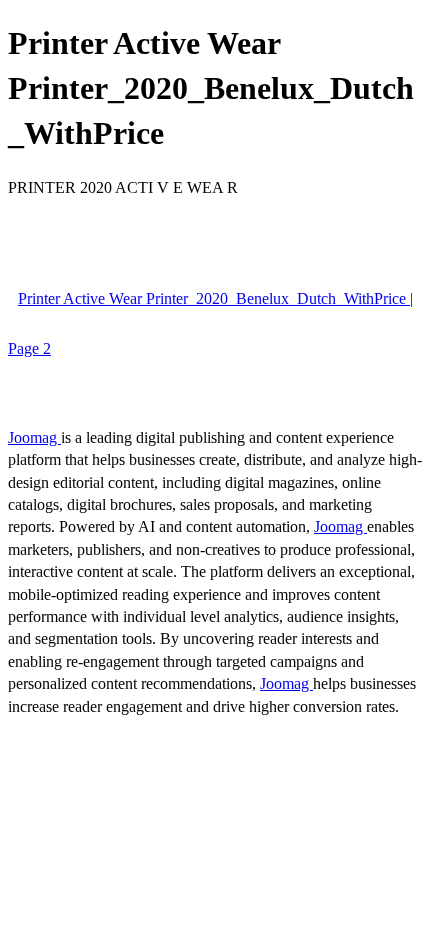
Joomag (34, 437)
